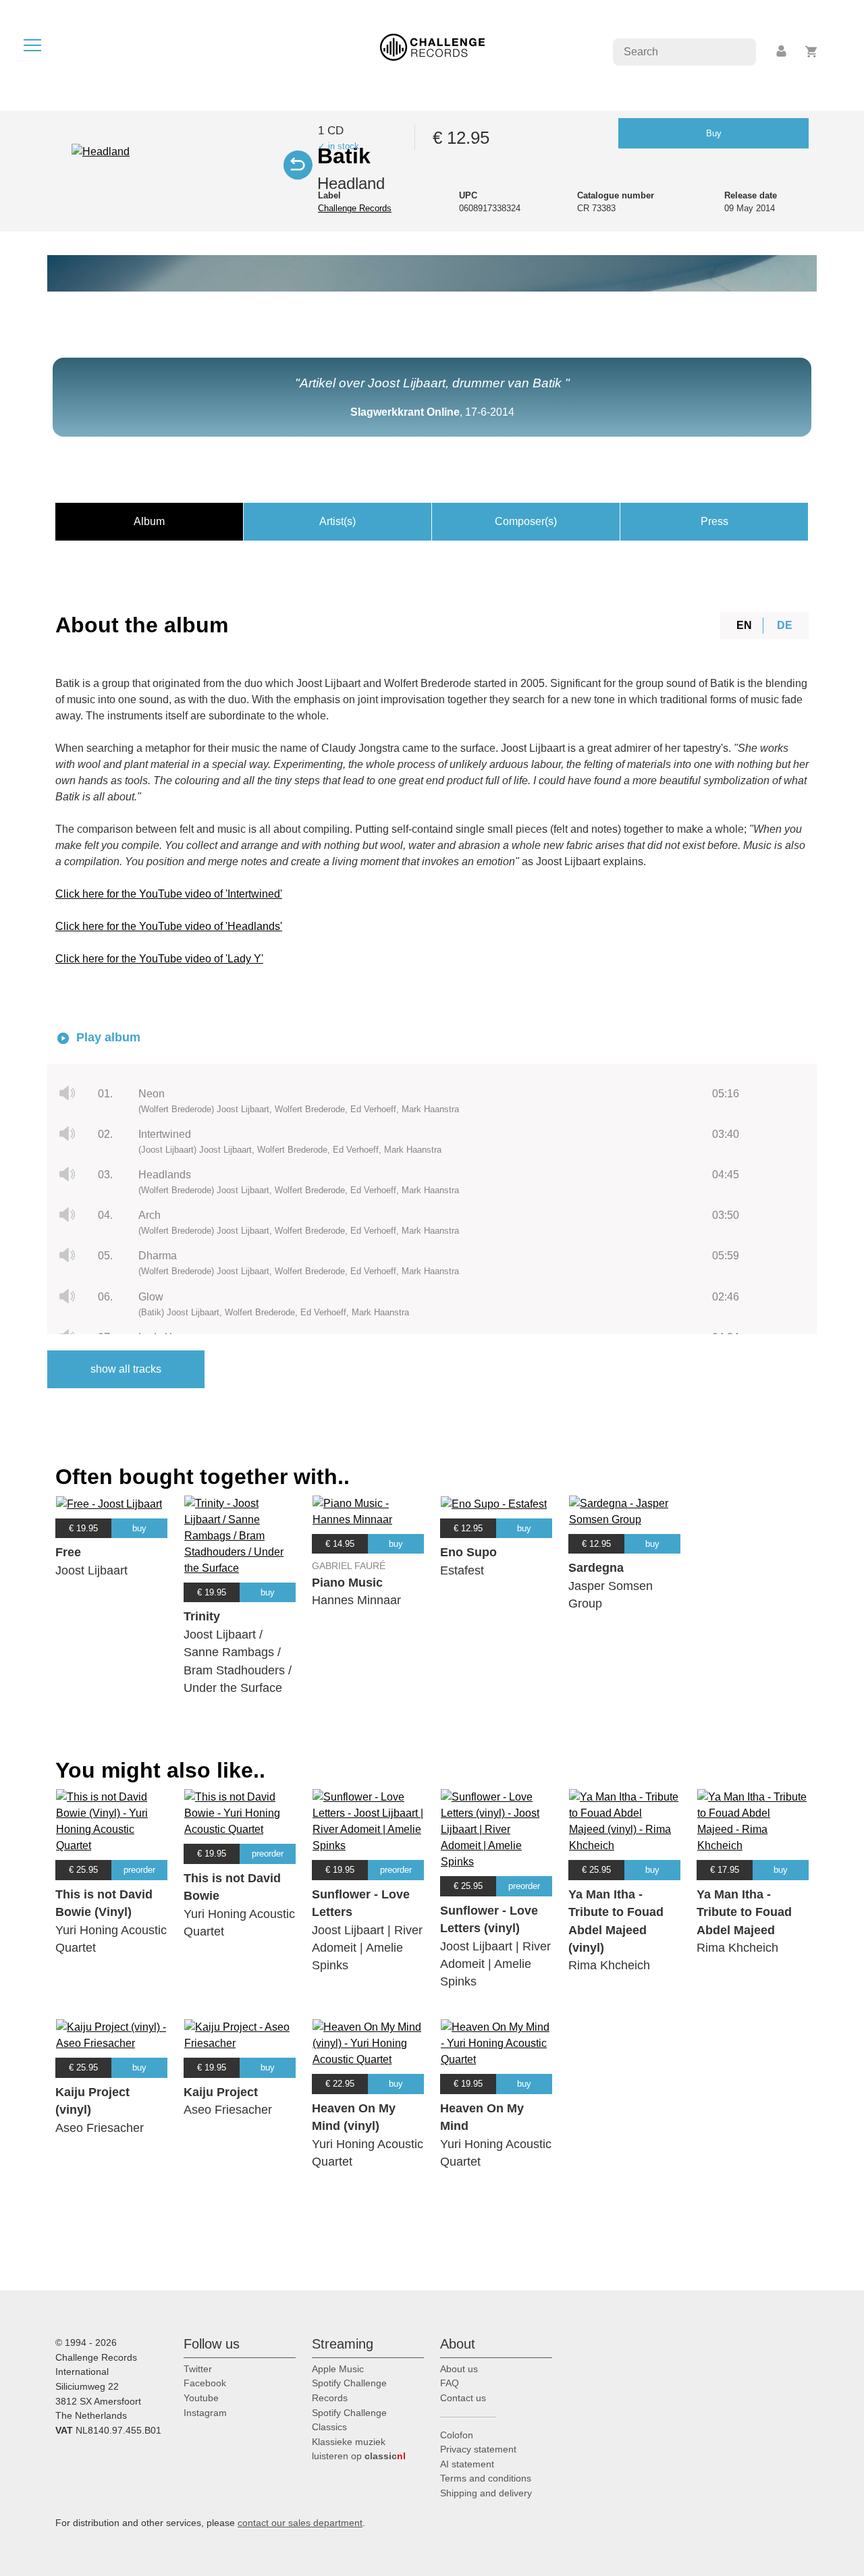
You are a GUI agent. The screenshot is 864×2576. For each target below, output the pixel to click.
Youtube (201, 2398)
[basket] (812, 52)
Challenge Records (355, 208)
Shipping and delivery (486, 2493)
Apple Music (338, 2369)
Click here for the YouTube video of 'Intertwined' (169, 894)
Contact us (463, 2398)
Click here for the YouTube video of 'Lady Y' (159, 959)
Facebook (205, 2383)
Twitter (198, 2369)
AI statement (467, 2464)
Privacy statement (478, 2449)
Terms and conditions (486, 2478)
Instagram (205, 2413)
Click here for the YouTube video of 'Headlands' (169, 926)
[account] (782, 52)
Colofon (457, 2435)
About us (459, 2369)
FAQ (450, 2383)
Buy (714, 133)
